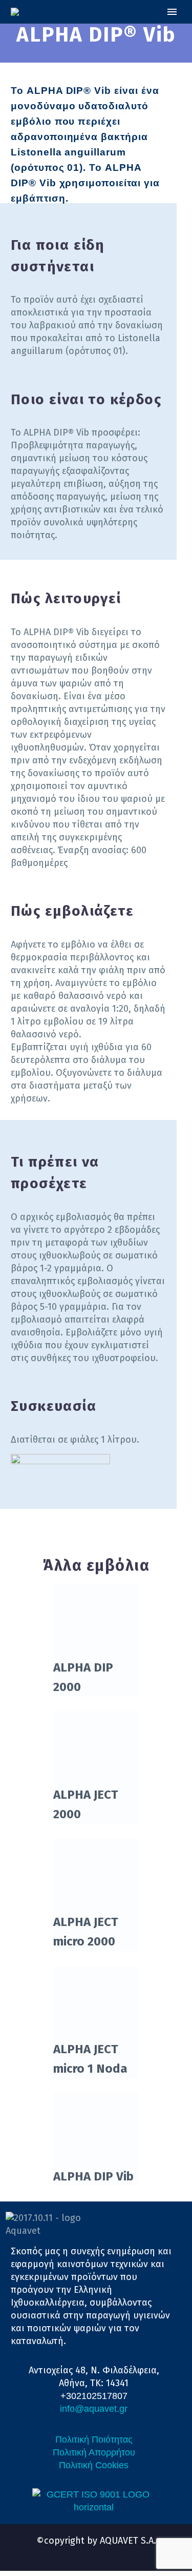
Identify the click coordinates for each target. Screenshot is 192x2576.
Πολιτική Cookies (94, 2465)
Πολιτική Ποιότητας (94, 2440)
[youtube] (105, 2551)
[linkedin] (87, 2551)
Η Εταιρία (81, 32)
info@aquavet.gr (94, 2409)
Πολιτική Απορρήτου (94, 2452)
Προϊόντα (138, 32)
